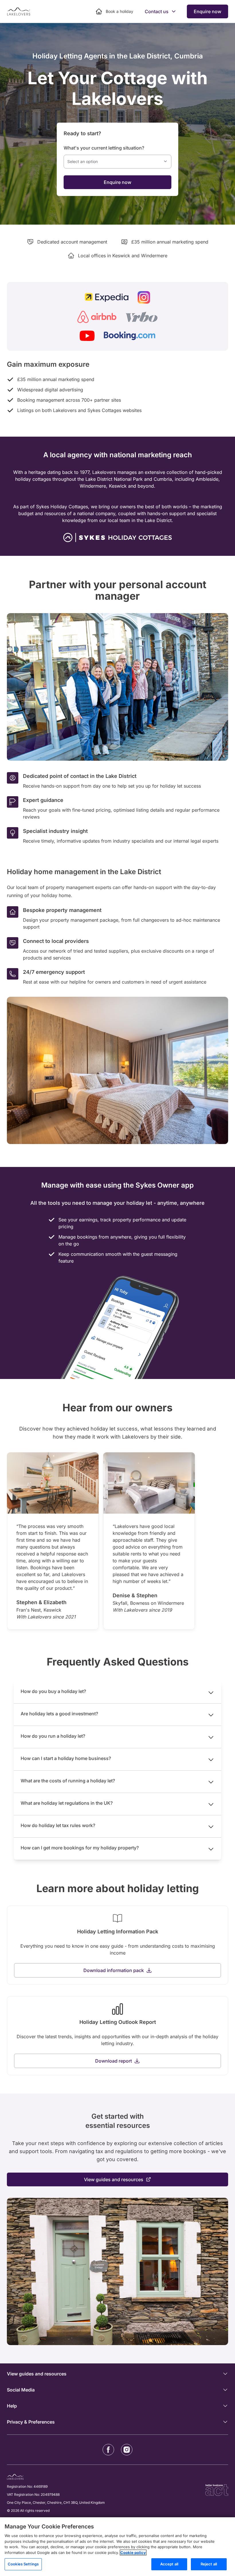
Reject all (209, 2564)
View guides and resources (114, 2179)
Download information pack (114, 1970)
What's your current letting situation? (104, 148)
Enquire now (207, 11)
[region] (117, 2547)
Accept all (169, 2564)
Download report (113, 2061)
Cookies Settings (23, 2564)
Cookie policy (133, 2553)
